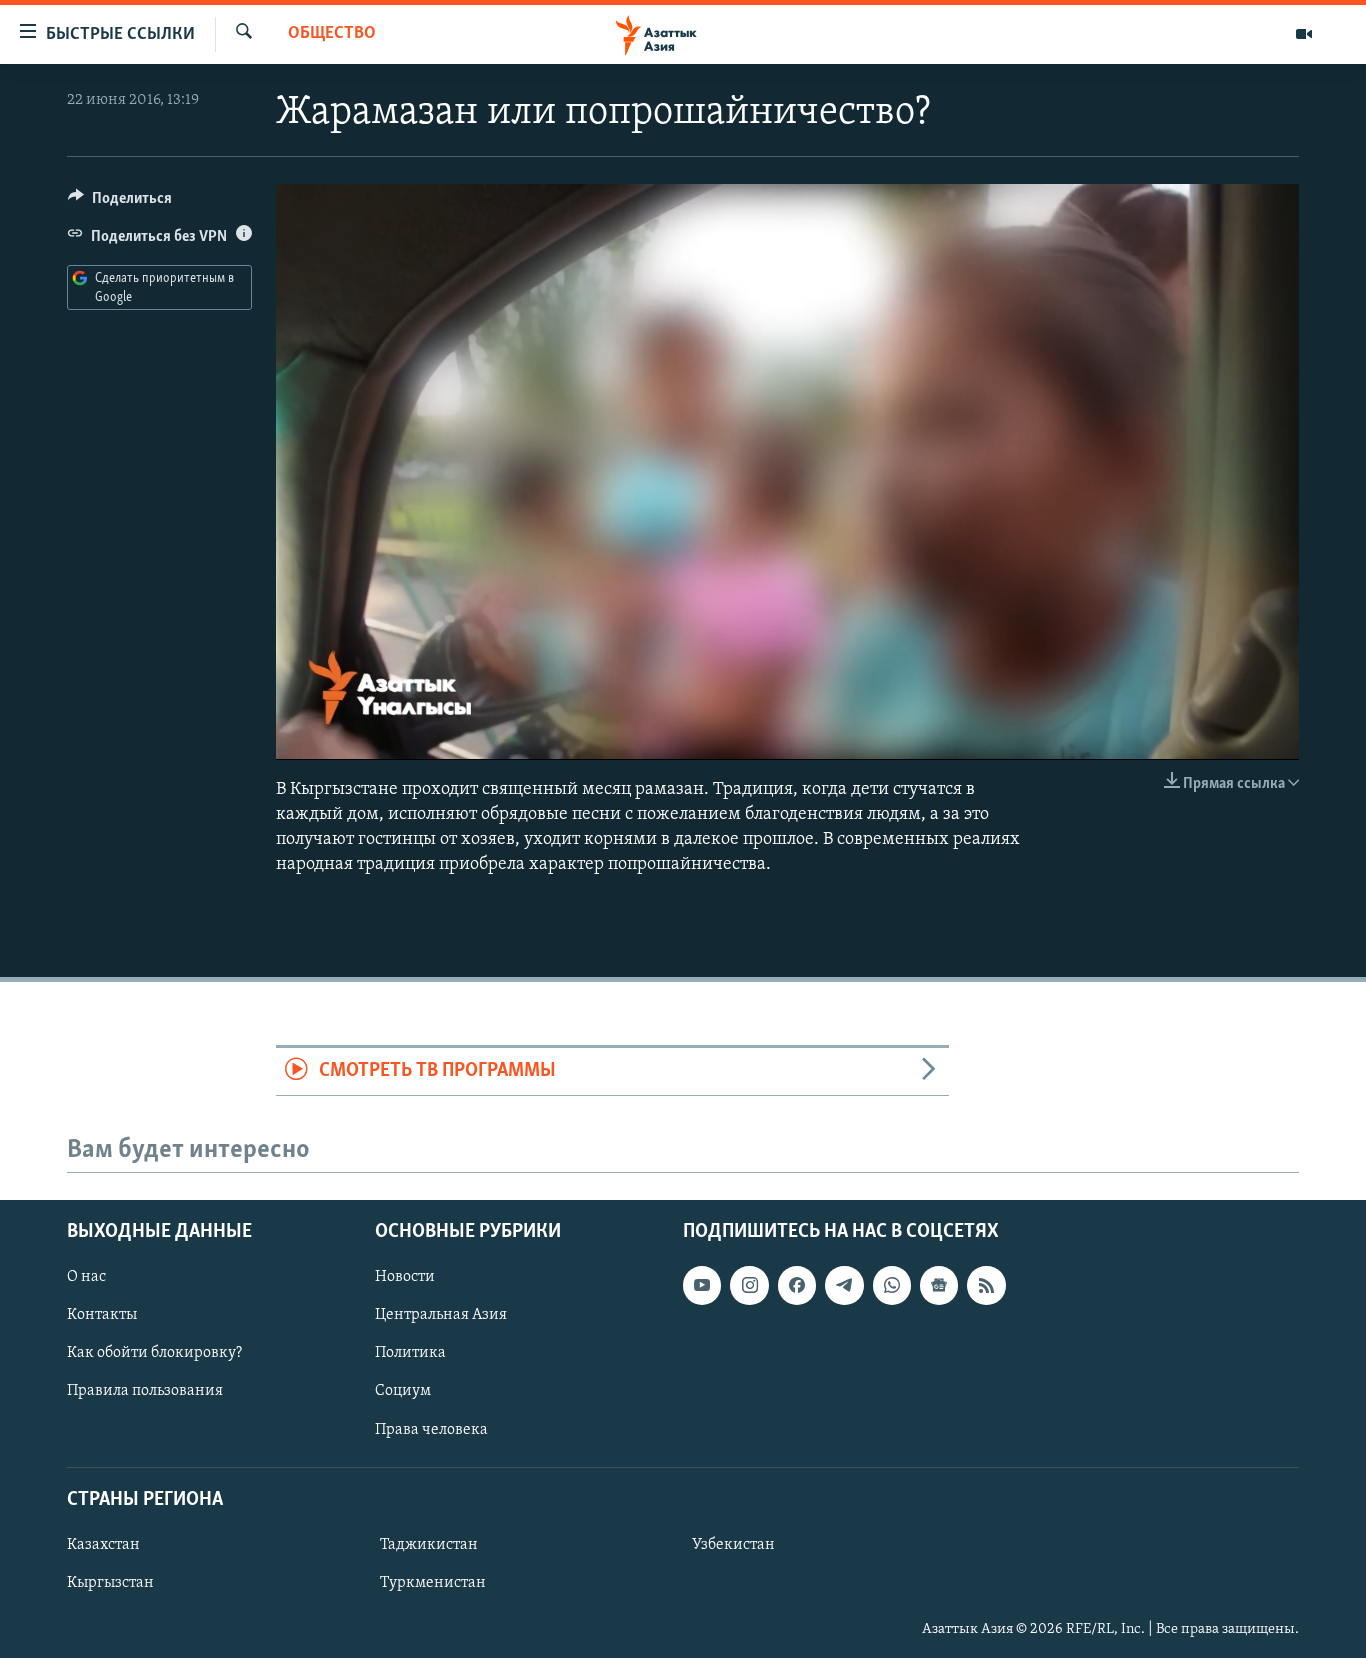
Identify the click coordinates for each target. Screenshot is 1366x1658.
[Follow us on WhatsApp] (892, 1285)
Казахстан (103, 1544)
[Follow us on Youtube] (702, 1285)
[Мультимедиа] (1304, 34)
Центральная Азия (441, 1315)
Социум (403, 1391)
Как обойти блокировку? (154, 1353)
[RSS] (986, 1285)
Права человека (431, 1429)
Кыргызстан (110, 1583)
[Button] (120, 203)
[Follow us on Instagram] (749, 1285)
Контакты (102, 1315)
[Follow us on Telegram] (844, 1285)
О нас (86, 1277)
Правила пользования (145, 1391)
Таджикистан (429, 1544)
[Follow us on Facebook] (797, 1285)
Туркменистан (433, 1583)
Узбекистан (733, 1544)
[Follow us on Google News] (939, 1285)
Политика (410, 1353)
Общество (332, 34)
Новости (405, 1277)
